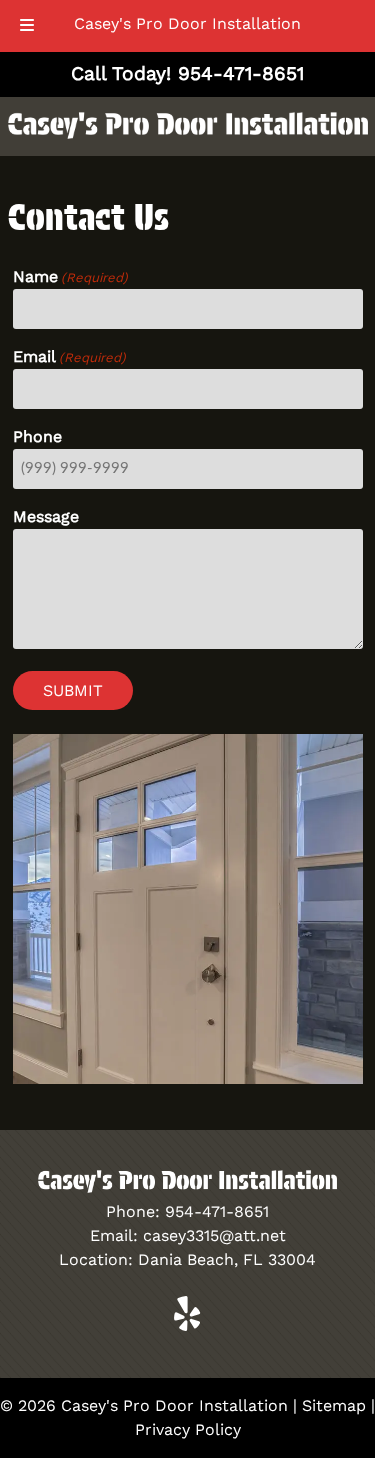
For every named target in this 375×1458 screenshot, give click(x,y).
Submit (73, 690)
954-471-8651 (217, 1211)
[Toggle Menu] (27, 26)
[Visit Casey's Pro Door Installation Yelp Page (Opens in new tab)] (187, 1325)
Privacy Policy (188, 1429)
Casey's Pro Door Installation (187, 23)
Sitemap (334, 1405)
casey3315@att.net (214, 1235)
